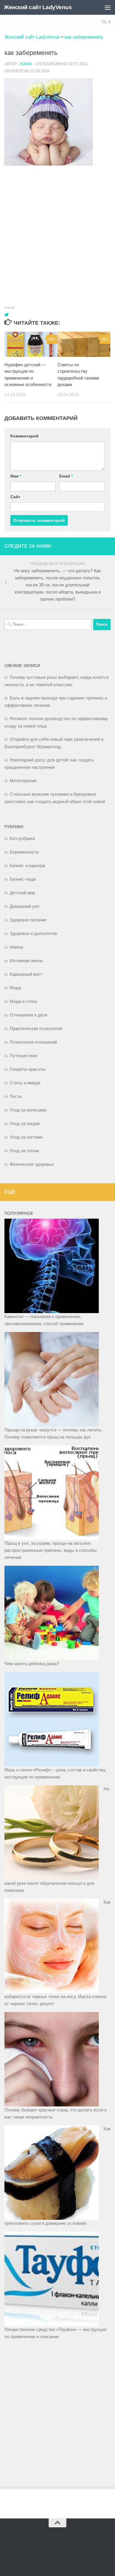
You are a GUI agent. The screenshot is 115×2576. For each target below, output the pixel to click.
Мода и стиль (24, 1001)
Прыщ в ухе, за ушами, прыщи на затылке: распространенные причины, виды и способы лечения (51, 1550)
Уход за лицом (25, 1123)
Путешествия (23, 1056)
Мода (15, 988)
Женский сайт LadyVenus (38, 7)
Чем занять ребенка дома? (32, 1664)
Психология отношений (33, 1042)
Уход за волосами (28, 1110)
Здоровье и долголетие (33, 933)
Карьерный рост (26, 974)
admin (26, 64)
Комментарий (24, 436)
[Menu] (108, 7)
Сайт (15, 497)
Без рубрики (22, 838)
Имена (16, 947)
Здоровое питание (28, 920)
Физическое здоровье (32, 1164)
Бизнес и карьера (27, 866)
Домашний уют (25, 906)
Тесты (16, 1096)
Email (66, 476)
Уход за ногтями (26, 1137)
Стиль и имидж (25, 1083)
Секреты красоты (28, 1069)
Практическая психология (36, 1028)
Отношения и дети (28, 1015)
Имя (16, 476)
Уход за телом (24, 1151)
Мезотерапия (23, 781)
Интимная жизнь (26, 961)
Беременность (24, 852)
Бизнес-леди (23, 879)
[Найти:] (48, 625)
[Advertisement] (57, 230)
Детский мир (22, 893)
